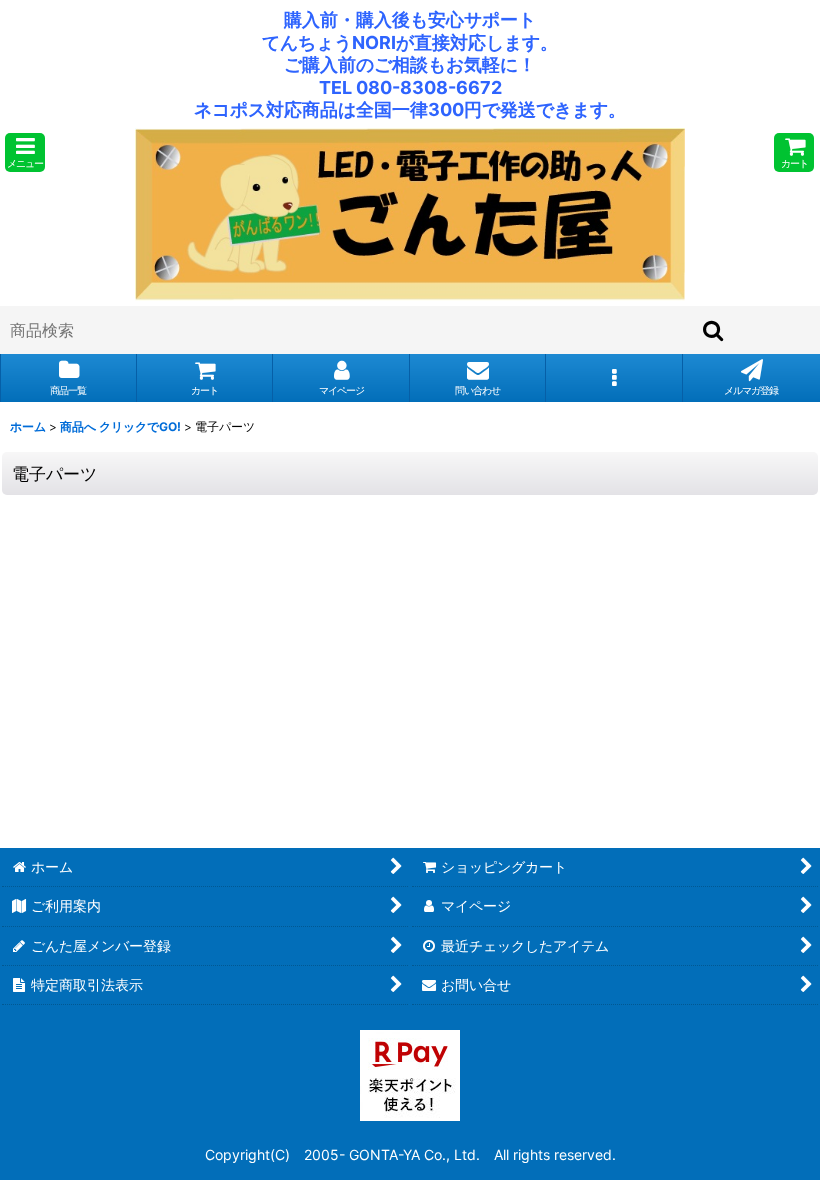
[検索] (714, 330)
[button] (25, 152)
